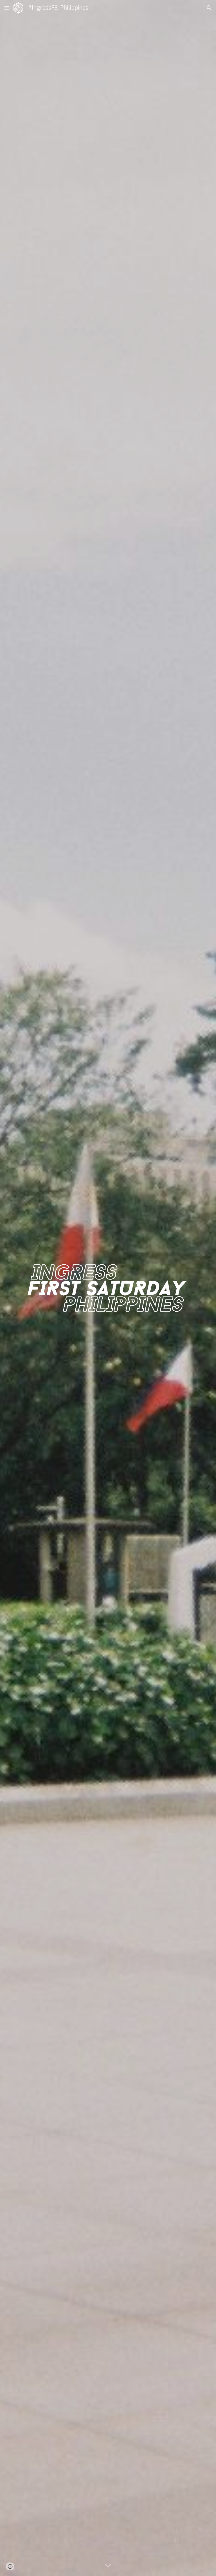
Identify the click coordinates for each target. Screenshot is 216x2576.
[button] (7, 8)
